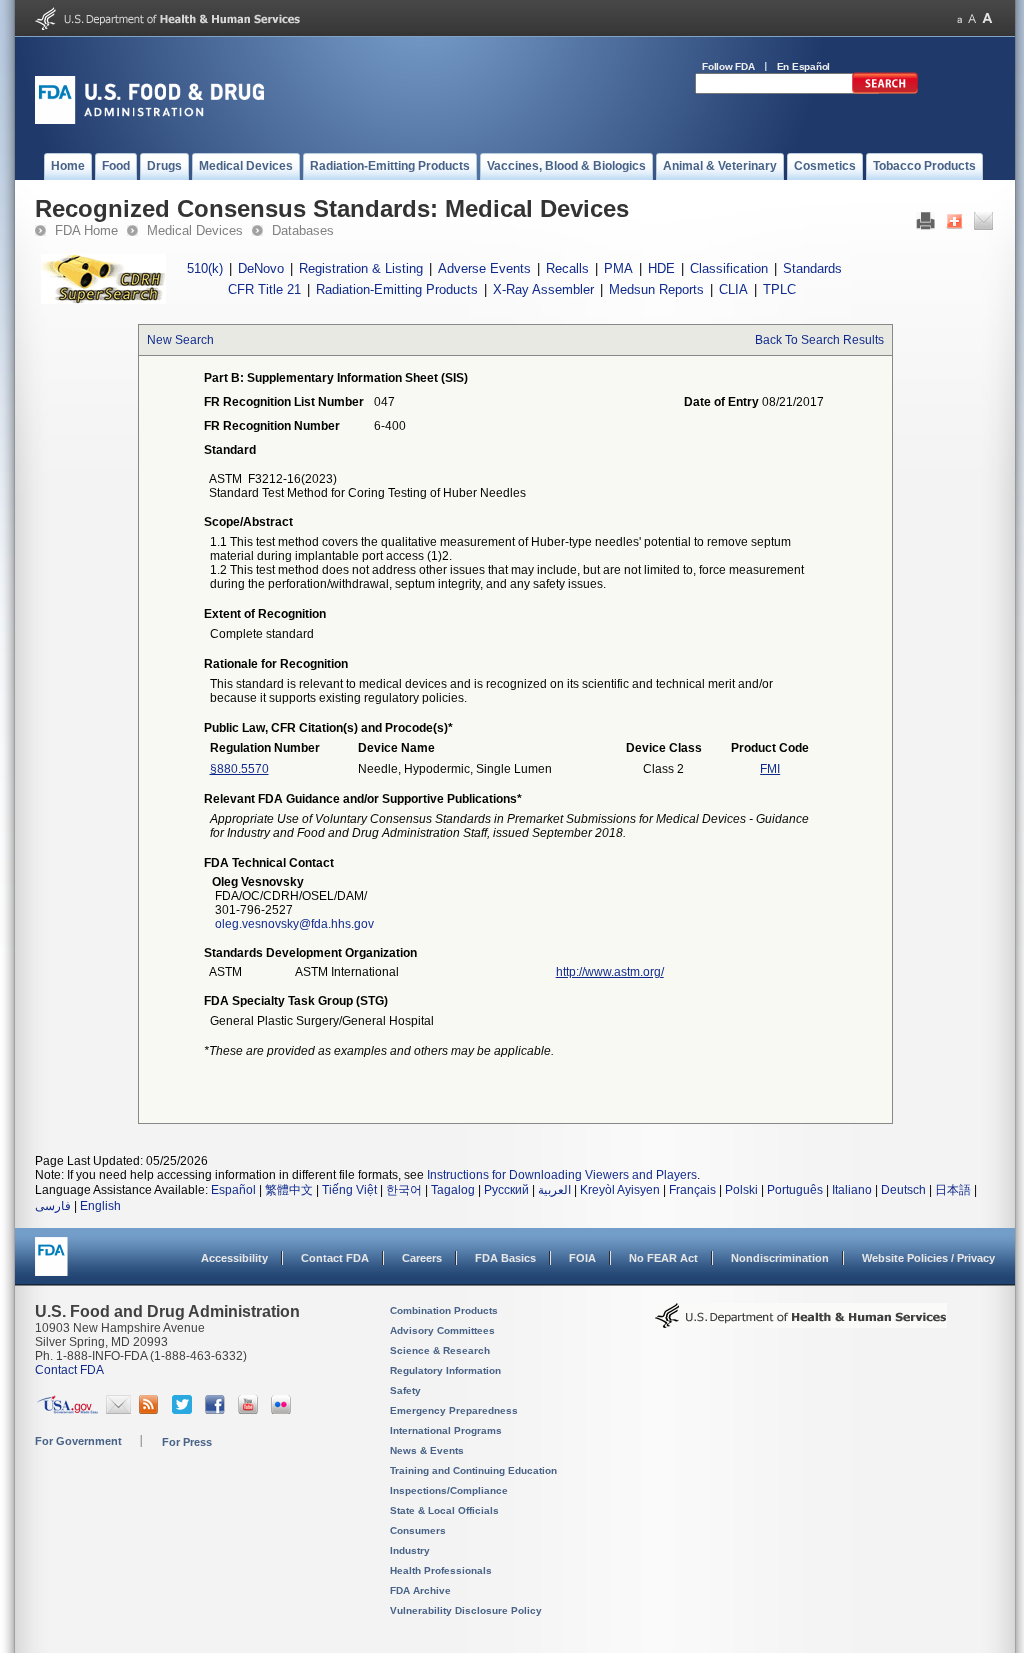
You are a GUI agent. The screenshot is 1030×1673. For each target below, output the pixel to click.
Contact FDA (335, 1258)
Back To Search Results (819, 340)
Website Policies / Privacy (928, 1258)
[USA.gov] (67, 1410)
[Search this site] (885, 90)
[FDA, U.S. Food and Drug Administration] (149, 120)
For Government (78, 1441)
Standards (812, 268)
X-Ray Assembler (543, 289)
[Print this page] (925, 226)
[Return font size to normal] (972, 18)
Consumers (418, 1530)
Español (233, 1190)
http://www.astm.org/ (610, 972)
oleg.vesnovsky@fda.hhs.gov (294, 924)
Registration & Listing (361, 268)
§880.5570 (239, 769)
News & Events (427, 1450)
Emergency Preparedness (454, 1410)
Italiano (852, 1190)
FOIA (582, 1258)
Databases (303, 230)
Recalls (567, 268)
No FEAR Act (663, 1258)
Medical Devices (195, 230)
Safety (405, 1390)
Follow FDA (728, 66)
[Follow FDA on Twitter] (184, 1410)
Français (692, 1190)
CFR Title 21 (264, 289)
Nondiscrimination (780, 1258)
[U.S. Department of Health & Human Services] (801, 1323)
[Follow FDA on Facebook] (217, 1410)
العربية (554, 1190)
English (100, 1206)
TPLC (779, 289)
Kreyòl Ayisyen (620, 1190)
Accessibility (234, 1258)
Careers (422, 1258)
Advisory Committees (442, 1330)
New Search (180, 340)
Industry (410, 1550)
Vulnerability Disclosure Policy (466, 1610)
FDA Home (86, 230)
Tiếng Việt (349, 1190)
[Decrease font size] (959, 18)
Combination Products (444, 1310)
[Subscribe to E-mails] (118, 1410)
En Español (804, 66)
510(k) (205, 268)
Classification (729, 268)
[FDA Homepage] (51, 1265)
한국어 (404, 1190)
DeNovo (261, 268)
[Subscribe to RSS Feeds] (151, 1410)
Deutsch (903, 1190)
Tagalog (453, 1190)
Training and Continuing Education (473, 1470)
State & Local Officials (444, 1510)
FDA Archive (420, 1590)
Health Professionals (441, 1570)
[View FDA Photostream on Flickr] (283, 1410)
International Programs (446, 1430)
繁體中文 (289, 1190)
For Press (187, 1442)
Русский (506, 1190)
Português (795, 1190)
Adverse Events (484, 268)
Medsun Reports (656, 289)
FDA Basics (505, 1258)
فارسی (53, 1206)
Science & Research (440, 1350)
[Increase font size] (987, 18)
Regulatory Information (445, 1370)
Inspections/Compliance (449, 1490)
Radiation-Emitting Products (397, 289)
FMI (770, 769)
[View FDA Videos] (250, 1410)
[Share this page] (954, 226)
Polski (741, 1190)
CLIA (733, 289)
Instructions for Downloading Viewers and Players (562, 1175)
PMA (618, 268)
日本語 (953, 1190)
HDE (661, 268)
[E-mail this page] (983, 226)
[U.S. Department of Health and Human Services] (167, 26)
